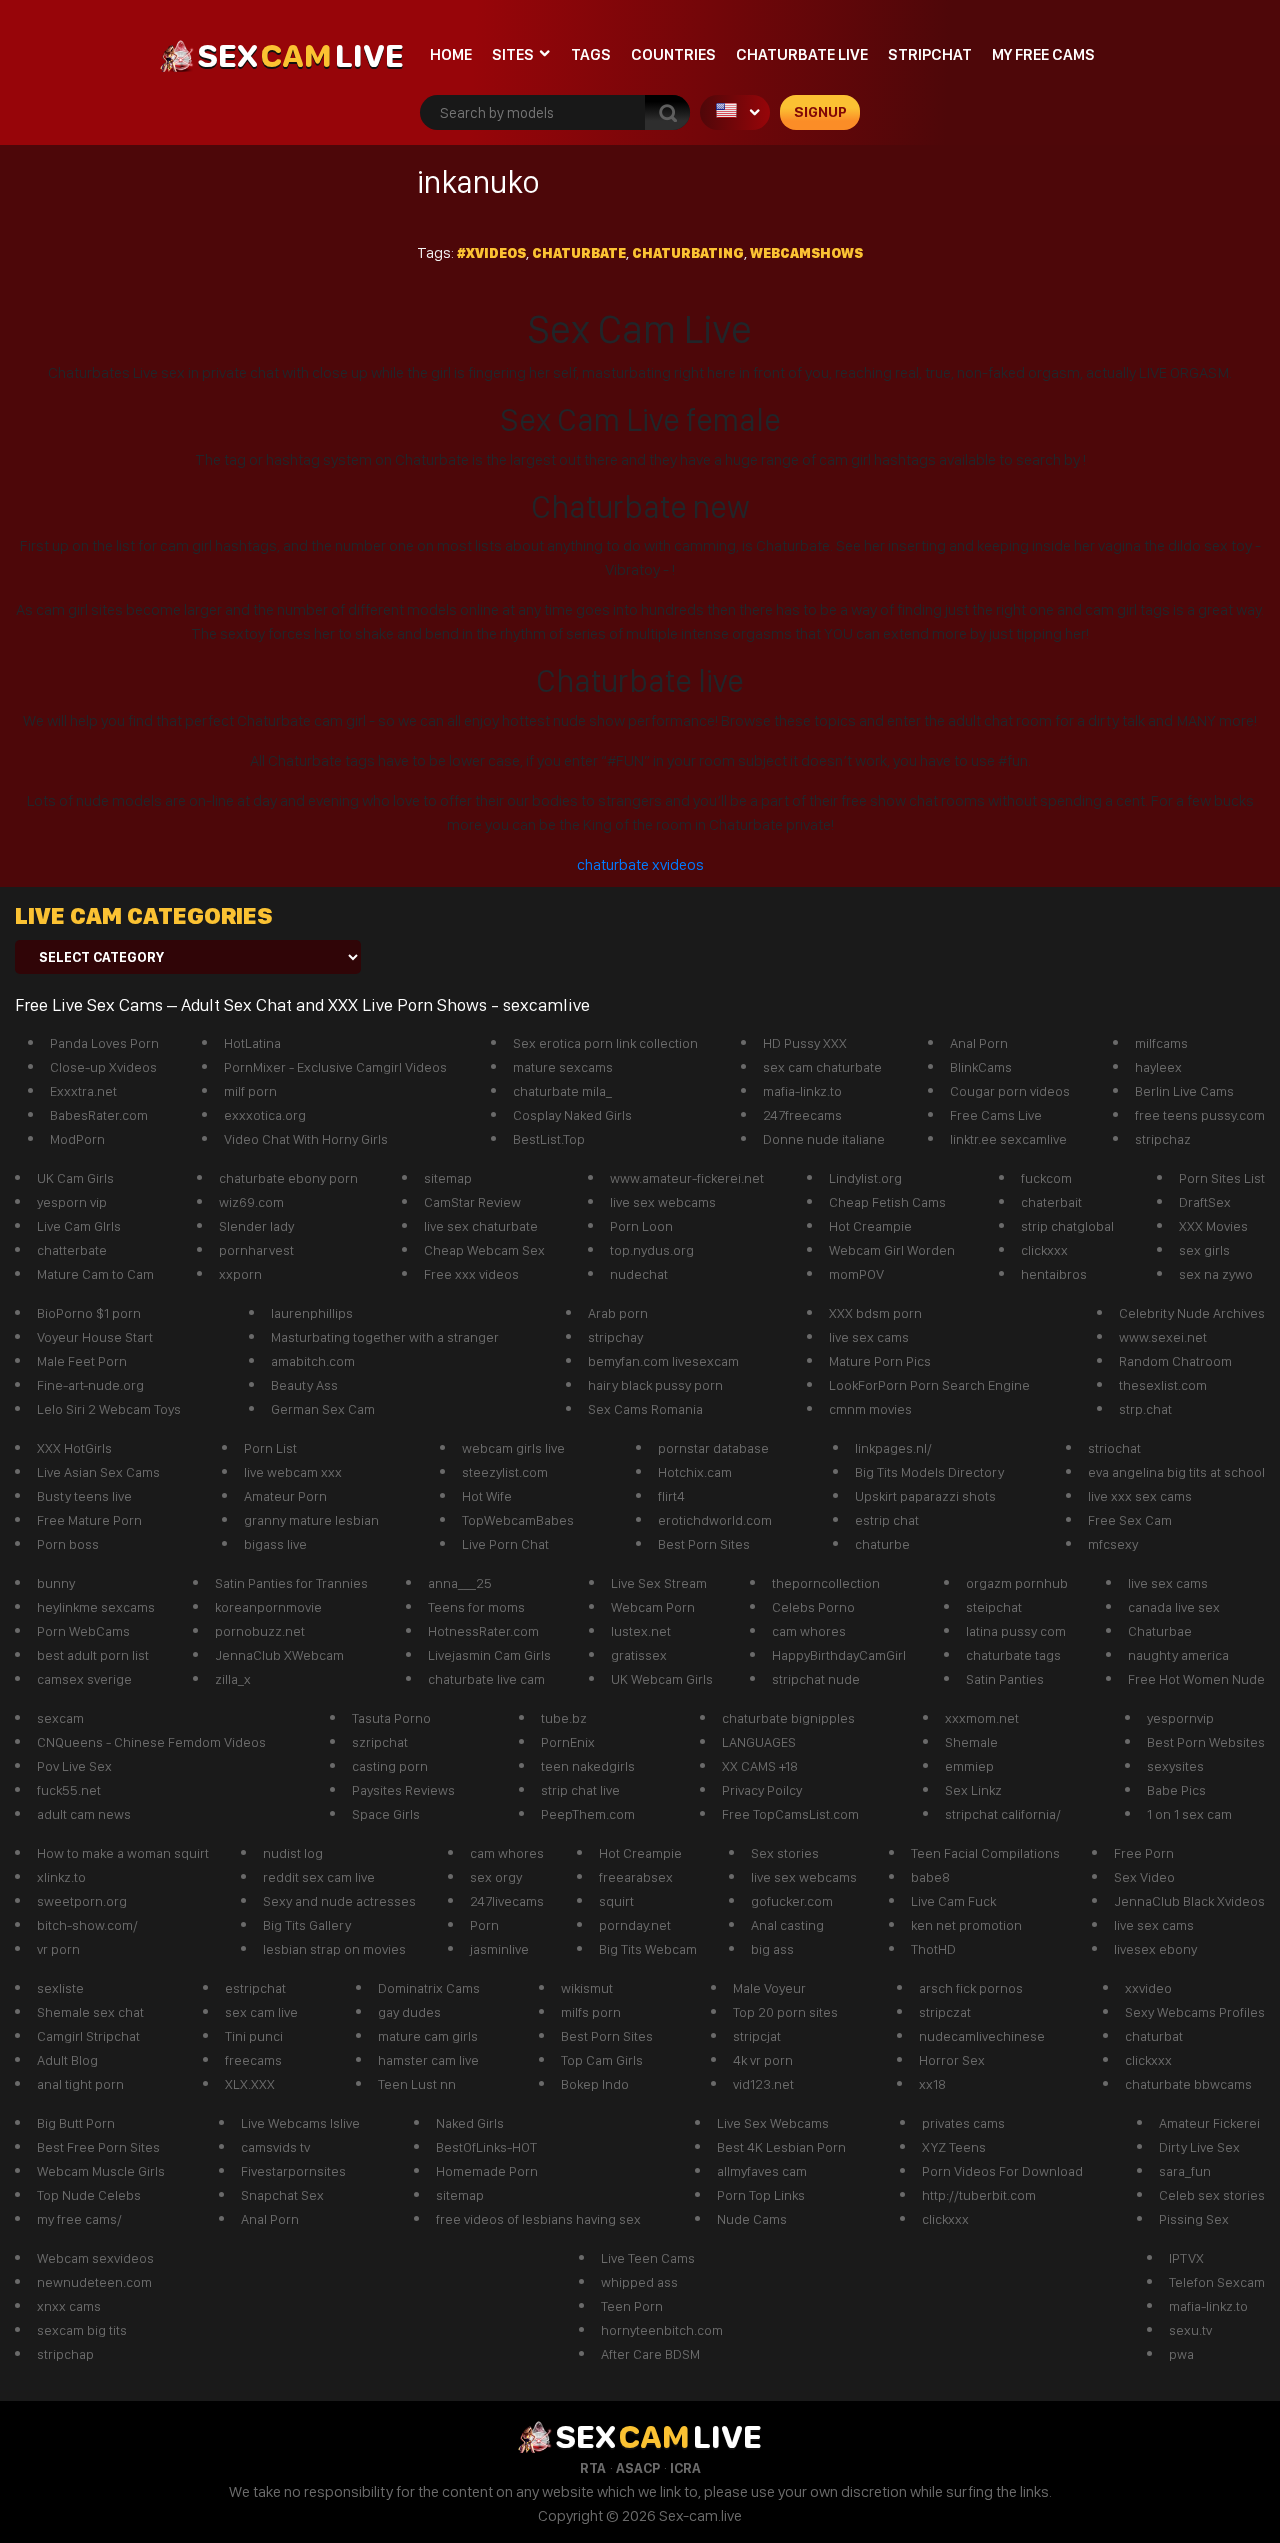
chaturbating (688, 253)
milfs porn (591, 2012)
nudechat (639, 1274)
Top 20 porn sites (785, 2012)
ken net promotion (966, 1925)
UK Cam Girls (75, 1178)
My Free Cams (1043, 54)
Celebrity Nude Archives (1192, 1313)
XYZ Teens (954, 2147)
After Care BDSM (650, 2354)
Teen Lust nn (417, 2084)
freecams (253, 2060)
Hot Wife (487, 1496)
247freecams (802, 1115)
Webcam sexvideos (95, 2258)
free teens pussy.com (1200, 1115)
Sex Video (1144, 1877)
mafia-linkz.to (802, 1091)
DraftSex (1205, 1202)
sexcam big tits (82, 2330)
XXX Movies (1213, 1226)
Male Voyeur (769, 1988)
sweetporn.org (82, 1901)
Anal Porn (979, 1043)
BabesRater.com (99, 1115)
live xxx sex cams (1140, 1496)
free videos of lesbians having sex (538, 2219)
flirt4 (671, 1496)
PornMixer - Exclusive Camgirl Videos (335, 1067)
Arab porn (618, 1313)
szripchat (380, 1742)
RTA (593, 2468)
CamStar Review (472, 1202)
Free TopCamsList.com (790, 1814)
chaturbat (1154, 2036)
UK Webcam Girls (662, 1679)
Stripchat (930, 54)
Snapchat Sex (282, 2195)
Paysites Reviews (403, 1790)
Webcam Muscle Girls (101, 2171)
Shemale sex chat (90, 2012)
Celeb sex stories (1212, 2195)
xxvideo (1148, 1988)
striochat (1114, 1448)
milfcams (1161, 1043)
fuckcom (1046, 1178)
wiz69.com (251, 1202)
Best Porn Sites (704, 1544)
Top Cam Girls (602, 2060)
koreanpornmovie (268, 1607)
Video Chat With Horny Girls (306, 1139)
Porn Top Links (761, 2195)
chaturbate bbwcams (1188, 2084)
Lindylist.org (865, 1178)
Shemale (971, 1742)
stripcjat (757, 2036)
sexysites (1175, 1766)
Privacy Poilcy (762, 1790)
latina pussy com (1016, 1631)
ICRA (685, 2468)
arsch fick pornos (971, 1988)
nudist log (293, 1853)
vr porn (58, 1949)
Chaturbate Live (802, 54)
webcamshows (806, 253)
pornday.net (635, 1925)
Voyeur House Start (95, 1337)
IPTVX (1186, 2258)
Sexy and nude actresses (339, 1901)
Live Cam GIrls (79, 1226)
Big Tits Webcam (648, 1949)
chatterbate (72, 1250)
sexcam (60, 1718)
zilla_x (233, 1679)
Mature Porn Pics (880, 1361)
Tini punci (254, 2036)
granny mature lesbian (311, 1520)
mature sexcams (563, 1067)
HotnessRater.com (483, 1631)
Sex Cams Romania (645, 1409)
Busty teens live (84, 1496)
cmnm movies (870, 1409)
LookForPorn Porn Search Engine (929, 1385)
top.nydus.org (652, 1250)
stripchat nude (816, 1679)
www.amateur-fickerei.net (687, 1178)
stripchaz (1163, 1139)
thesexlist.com (1163, 1385)
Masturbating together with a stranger (385, 1337)
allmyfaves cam (762, 2171)
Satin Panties (1005, 1679)
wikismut (587, 1988)
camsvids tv (275, 2147)
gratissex (639, 1655)
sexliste (60, 1988)
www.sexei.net (1163, 1337)
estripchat (255, 1988)
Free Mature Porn (89, 1520)
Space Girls (386, 1814)
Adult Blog (67, 2060)
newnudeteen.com (94, 2282)
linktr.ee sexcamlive (1008, 1139)
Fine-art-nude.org (90, 1385)
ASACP (638, 2468)
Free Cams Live (996, 1115)
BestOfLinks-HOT (486, 2147)
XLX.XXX (250, 2084)
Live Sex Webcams (773, 2123)
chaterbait (1051, 1202)
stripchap (65, 2354)
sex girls (1204, 1250)
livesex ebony (1155, 1949)
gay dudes (409, 2012)
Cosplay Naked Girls (572, 1115)
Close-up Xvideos (103, 1067)
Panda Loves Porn (104, 1043)
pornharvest (256, 1250)
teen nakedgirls (588, 1766)
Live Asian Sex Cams (98, 1472)
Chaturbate (579, 253)
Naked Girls (470, 2123)
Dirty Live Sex (1199, 2147)
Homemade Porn (487, 2171)
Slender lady (256, 1226)
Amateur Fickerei (1209, 2123)
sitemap (448, 1178)
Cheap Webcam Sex (484, 1250)
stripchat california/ (1003, 1814)
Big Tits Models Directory (929, 1472)
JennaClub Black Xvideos (1189, 1901)
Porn (484, 1925)
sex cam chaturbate (822, 1067)
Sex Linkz (973, 1790)
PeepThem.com (588, 1814)
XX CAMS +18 (760, 1766)
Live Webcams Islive (300, 2123)
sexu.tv (1190, 2330)
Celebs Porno (813, 1607)
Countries (673, 54)
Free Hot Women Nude (1196, 1679)
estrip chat (887, 1520)
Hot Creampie (870, 1226)
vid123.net (763, 2084)
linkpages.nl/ (893, 1448)
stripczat (945, 2012)
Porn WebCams (83, 1631)
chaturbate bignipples (788, 1718)
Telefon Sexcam (1217, 2282)
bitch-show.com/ (87, 1925)
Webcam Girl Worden (892, 1250)
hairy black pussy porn (655, 1385)
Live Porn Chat (505, 1544)
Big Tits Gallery (307, 1925)
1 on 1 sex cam (1189, 1814)
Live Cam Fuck (953, 1901)
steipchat (994, 1607)
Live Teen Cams (648, 2258)
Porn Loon (641, 1226)
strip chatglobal (1067, 1226)
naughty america (1178, 1655)
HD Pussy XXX (805, 1043)
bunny (56, 1583)
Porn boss (68, 1544)
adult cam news (84, 1814)
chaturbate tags (1013, 1655)
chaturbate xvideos (640, 864)
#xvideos (491, 253)
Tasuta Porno (391, 1718)
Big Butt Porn (76, 2123)
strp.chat (1145, 1409)
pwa (1181, 2354)
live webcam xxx (293, 1472)
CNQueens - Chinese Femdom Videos (151, 1742)
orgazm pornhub (1017, 1583)
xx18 (932, 2084)
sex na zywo (1216, 1274)
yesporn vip (72, 1202)
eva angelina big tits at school (1176, 1472)
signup (820, 112)
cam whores (809, 1631)
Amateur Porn (285, 1496)
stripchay (615, 1337)
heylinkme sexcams (96, 1607)
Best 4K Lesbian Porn (781, 2147)
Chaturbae (1160, 1631)
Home (451, 54)
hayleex (1158, 1067)
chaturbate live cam (486, 1679)
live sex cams (869, 1337)
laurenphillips (312, 1313)
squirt (616, 1901)
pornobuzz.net (260, 1631)
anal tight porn (80, 2084)
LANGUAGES (759, 1742)
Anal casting (787, 1925)
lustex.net (641, 1631)
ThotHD (933, 1949)
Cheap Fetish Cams (887, 1202)
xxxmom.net (982, 1718)
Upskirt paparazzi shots (925, 1496)
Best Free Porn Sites (98, 2147)
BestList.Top (549, 1139)
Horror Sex (952, 2060)
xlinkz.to (61, 1877)
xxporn (240, 1274)
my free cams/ (79, 2219)
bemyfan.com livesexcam (663, 1361)
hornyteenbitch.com (662, 2330)
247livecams (507, 1901)
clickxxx (1044, 1250)
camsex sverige (84, 1679)
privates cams (963, 2123)
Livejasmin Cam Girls (489, 1655)
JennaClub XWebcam (279, 1655)
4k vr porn (763, 2060)
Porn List (270, 1448)
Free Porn (1144, 1853)
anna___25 (460, 1583)
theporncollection (826, 1583)
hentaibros (1054, 1274)
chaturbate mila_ (562, 1091)
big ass (772, 1949)
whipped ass (639, 2282)
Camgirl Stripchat (88, 2036)
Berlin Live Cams (1184, 1091)
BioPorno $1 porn (89, 1313)
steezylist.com (505, 1472)
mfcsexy (1113, 1544)
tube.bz (564, 1718)
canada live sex (1174, 1607)
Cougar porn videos (1010, 1091)
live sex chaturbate (481, 1226)
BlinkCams (981, 1067)
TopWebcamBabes (518, 1520)
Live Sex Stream (659, 1583)
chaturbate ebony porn (288, 1178)
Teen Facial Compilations (985, 1853)
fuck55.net (69, 1790)
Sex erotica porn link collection (605, 1043)
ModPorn (77, 1139)
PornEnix (568, 1742)
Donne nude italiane (824, 1139)
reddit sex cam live (319, 1877)
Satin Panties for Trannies (291, 1583)
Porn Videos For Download (1002, 2171)
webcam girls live (513, 1448)
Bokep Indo (595, 2084)
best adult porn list (93, 1655)
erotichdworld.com (715, 1520)
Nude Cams (752, 2219)
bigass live (275, 1544)
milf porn (250, 1091)
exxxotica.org (265, 1115)
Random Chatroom (1175, 1361)
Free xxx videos (471, 1274)
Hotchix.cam (695, 1472)
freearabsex (636, 1877)
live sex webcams (663, 1202)
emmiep (969, 1766)
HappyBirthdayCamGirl (839, 1655)
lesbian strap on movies (334, 1949)
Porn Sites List (1222, 1178)
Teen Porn (632, 2306)
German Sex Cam (323, 1409)
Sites (513, 54)
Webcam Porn (653, 1607)
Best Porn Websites (1206, 1742)
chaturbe (882, 1544)
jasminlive (499, 1949)
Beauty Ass (304, 1385)
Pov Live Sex (74, 1766)
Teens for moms (476, 1607)
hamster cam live (428, 2060)
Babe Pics (1176, 1790)
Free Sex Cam (1130, 1520)
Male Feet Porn (82, 1361)
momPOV (856, 1274)
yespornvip (1180, 1718)
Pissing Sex (1194, 2219)
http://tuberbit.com (979, 2195)
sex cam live (261, 2012)
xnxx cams (69, 2306)
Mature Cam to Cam (95, 1274)
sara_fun (1185, 2171)
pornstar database (713, 1448)
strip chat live (580, 1790)
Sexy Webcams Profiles (1195, 2012)
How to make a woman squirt (123, 1853)
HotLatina (252, 1043)
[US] (735, 112)
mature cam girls (428, 2036)
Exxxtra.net (83, 1091)
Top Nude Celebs (89, 2195)
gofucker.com (792, 1901)
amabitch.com (313, 1361)
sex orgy (496, 1877)
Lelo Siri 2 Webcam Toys (109, 1409)
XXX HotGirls (74, 1448)
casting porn (390, 1766)
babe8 (930, 1877)
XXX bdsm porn (875, 1313)
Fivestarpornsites (293, 2171)
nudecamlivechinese (982, 2036)
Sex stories (785, 1853)
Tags (591, 54)
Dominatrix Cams (429, 1988)
